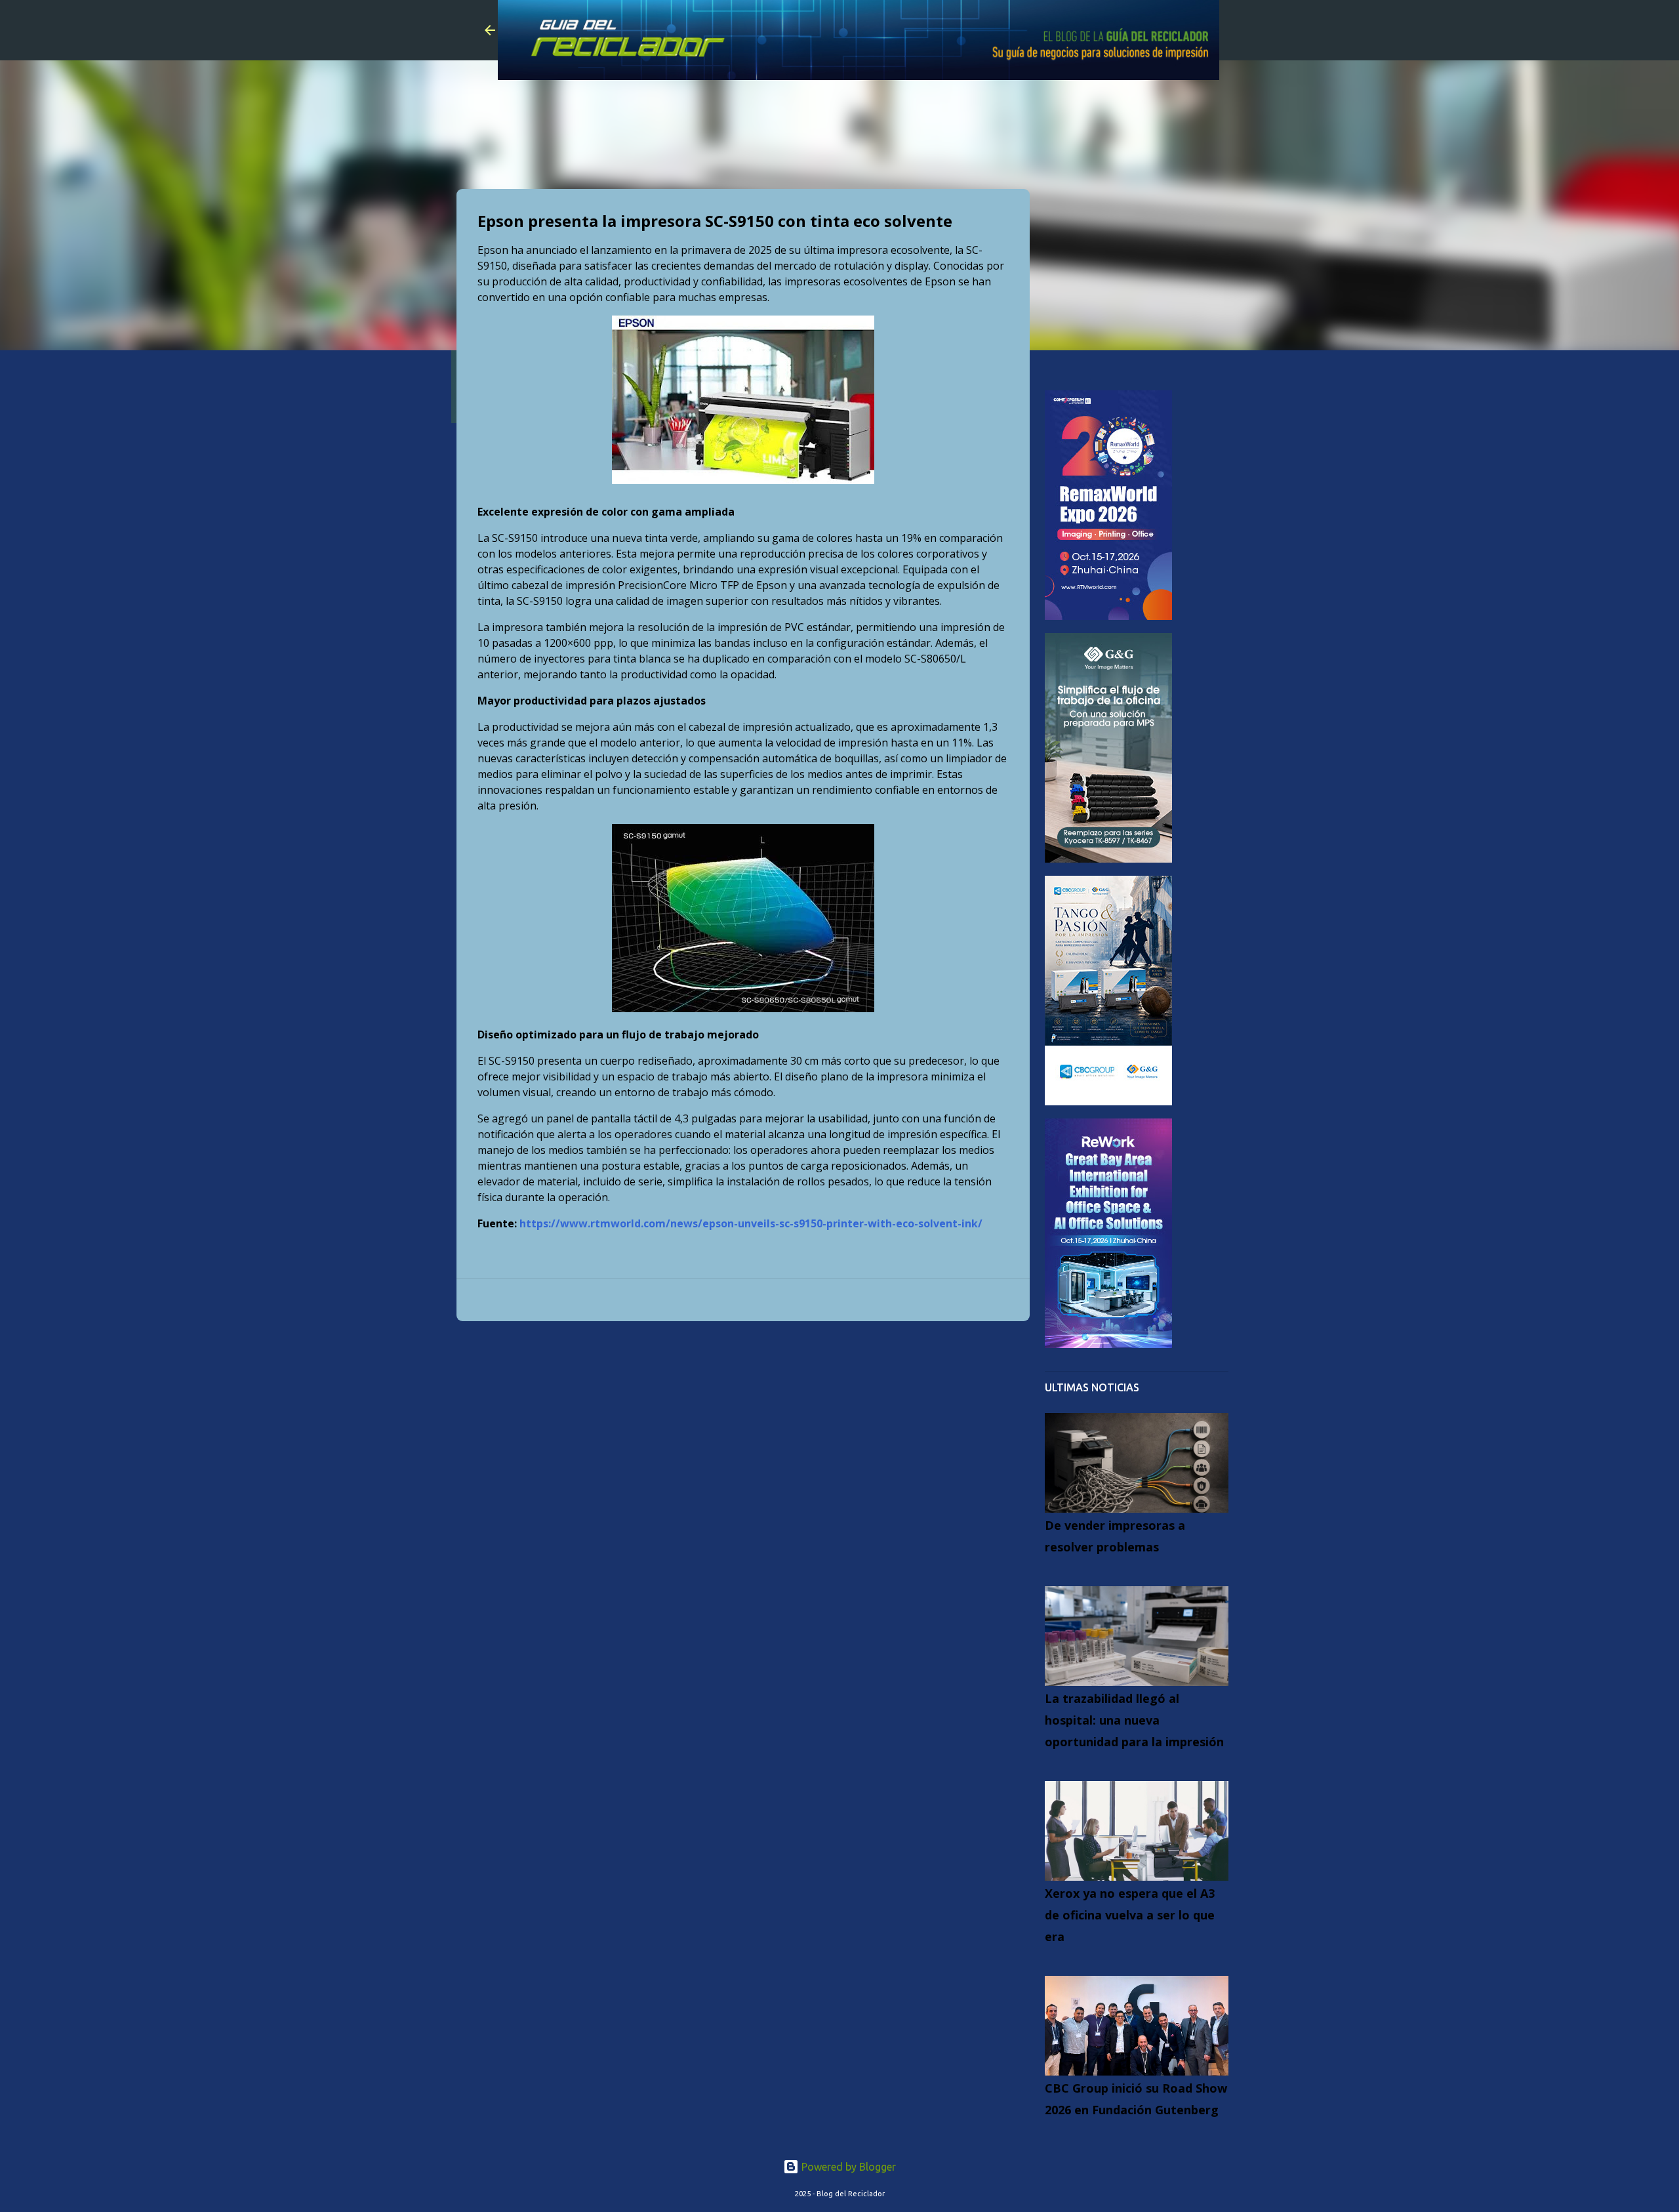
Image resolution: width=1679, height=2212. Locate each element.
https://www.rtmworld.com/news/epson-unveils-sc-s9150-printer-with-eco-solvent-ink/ (751, 1223)
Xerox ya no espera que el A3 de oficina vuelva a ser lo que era (1130, 1915)
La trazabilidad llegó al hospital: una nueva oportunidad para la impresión (1134, 1720)
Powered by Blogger (847, 2167)
